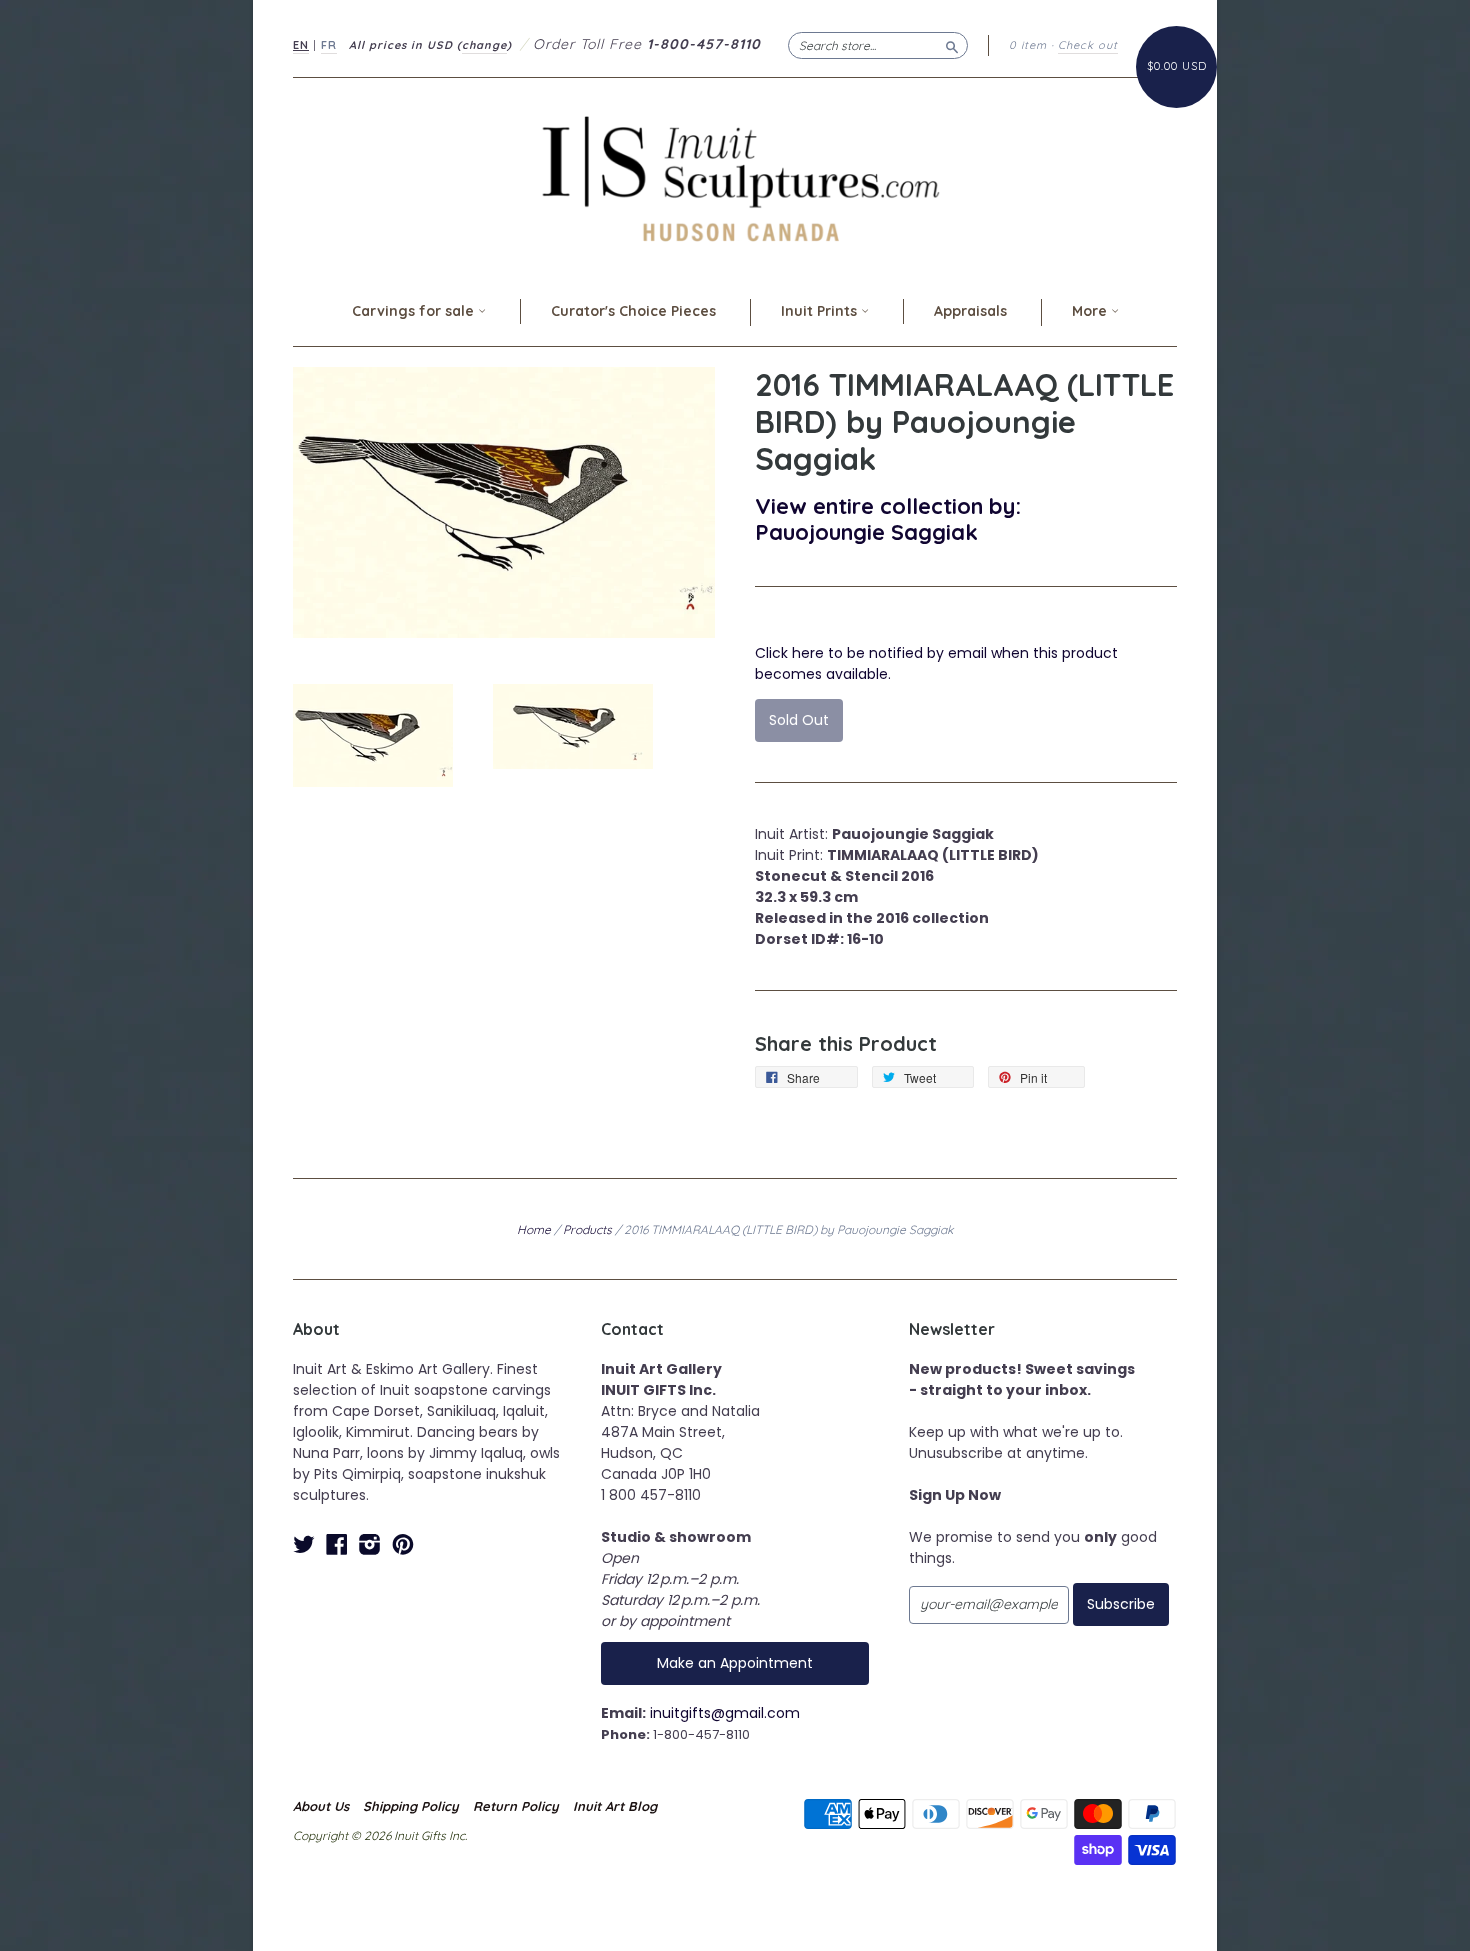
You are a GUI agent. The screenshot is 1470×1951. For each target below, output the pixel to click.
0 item (1028, 45)
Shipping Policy (411, 1806)
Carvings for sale (415, 311)
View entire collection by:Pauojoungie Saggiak (888, 518)
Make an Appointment (735, 1663)
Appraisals (970, 311)
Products (587, 1229)
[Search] (952, 45)
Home (534, 1229)
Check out (1088, 45)
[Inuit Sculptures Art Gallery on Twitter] (304, 1544)
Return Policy (516, 1806)
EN (301, 45)
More (1091, 311)
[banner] (735, 178)
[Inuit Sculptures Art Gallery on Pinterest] (403, 1544)
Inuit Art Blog (615, 1806)
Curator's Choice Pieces (633, 311)
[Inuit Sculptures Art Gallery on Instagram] (370, 1544)
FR (329, 45)
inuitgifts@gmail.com (725, 1713)
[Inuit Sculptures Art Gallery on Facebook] (337, 1544)
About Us (321, 1806)
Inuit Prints (821, 311)
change (484, 45)
